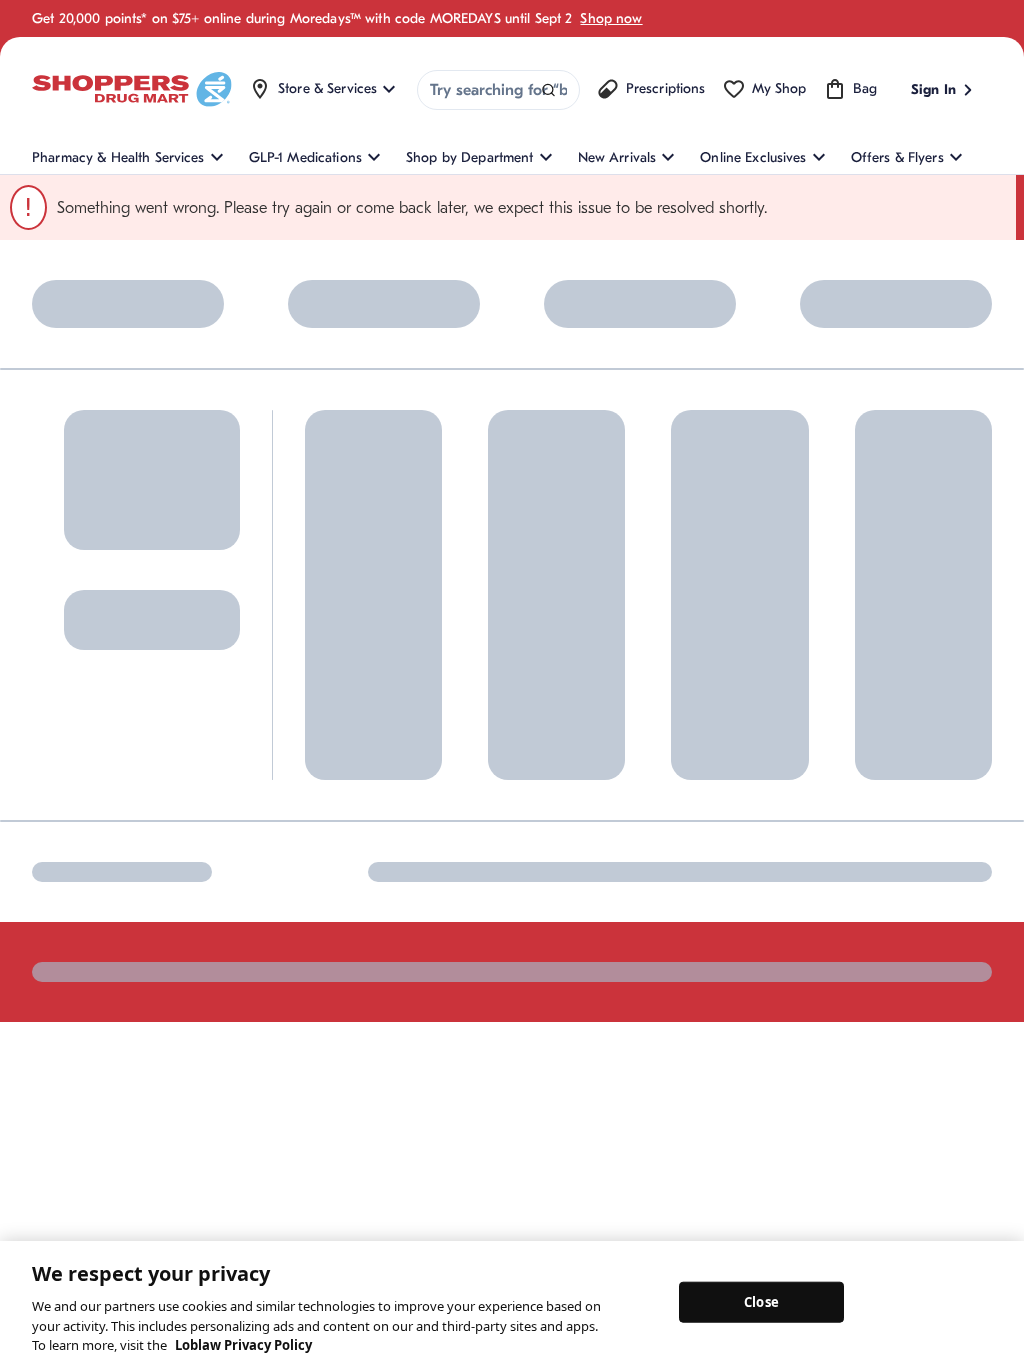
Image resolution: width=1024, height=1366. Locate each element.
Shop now (611, 18)
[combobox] (498, 90)
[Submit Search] (548, 90)
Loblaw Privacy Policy (243, 1345)
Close (761, 1301)
